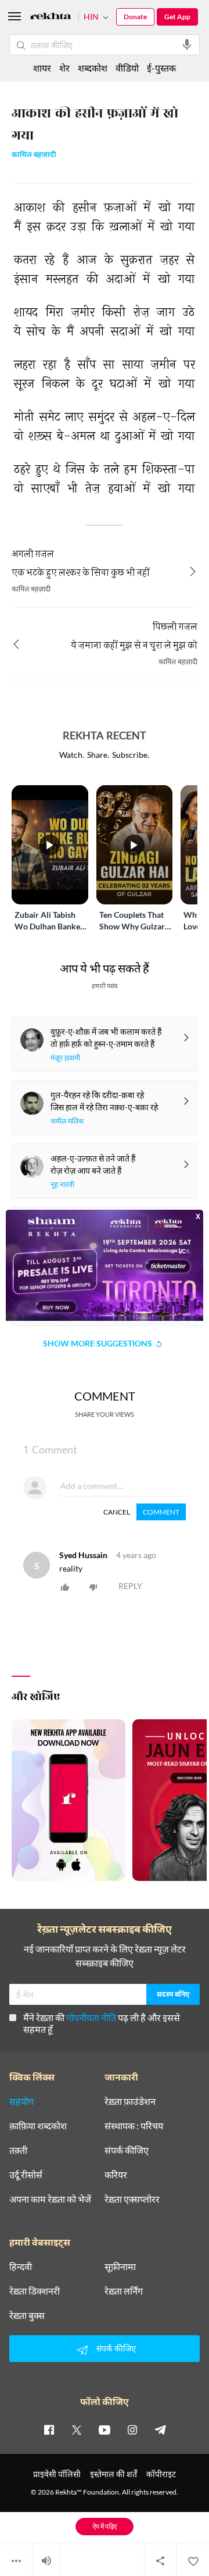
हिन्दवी (21, 2267)
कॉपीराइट (161, 2474)
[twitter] (77, 2429)
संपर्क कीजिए (127, 2150)
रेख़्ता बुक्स (27, 2315)
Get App (177, 17)
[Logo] (51, 18)
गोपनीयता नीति (91, 2017)
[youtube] (105, 2429)
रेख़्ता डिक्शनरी (35, 2291)
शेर (64, 68)
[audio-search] (187, 45)
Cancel (117, 1512)
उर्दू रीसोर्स (26, 2175)
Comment (161, 1512)
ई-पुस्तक (161, 68)
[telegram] (160, 2429)
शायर (42, 68)
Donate (135, 17)
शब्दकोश (93, 68)
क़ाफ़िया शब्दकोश (38, 2126)
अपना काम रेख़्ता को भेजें (50, 2199)
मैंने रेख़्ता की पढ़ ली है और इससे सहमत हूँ (102, 2023)
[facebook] (49, 2429)
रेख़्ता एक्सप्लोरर (132, 2199)
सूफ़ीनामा (120, 2267)
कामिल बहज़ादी (34, 156)
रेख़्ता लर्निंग (124, 2291)
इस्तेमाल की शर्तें (113, 2474)
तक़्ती (18, 2150)
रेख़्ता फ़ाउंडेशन (130, 2101)
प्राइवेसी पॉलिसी (57, 2474)
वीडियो (127, 68)
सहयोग (21, 2101)
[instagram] (132, 2429)
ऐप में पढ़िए (105, 2526)
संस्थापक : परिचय (134, 2126)
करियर (116, 2175)
